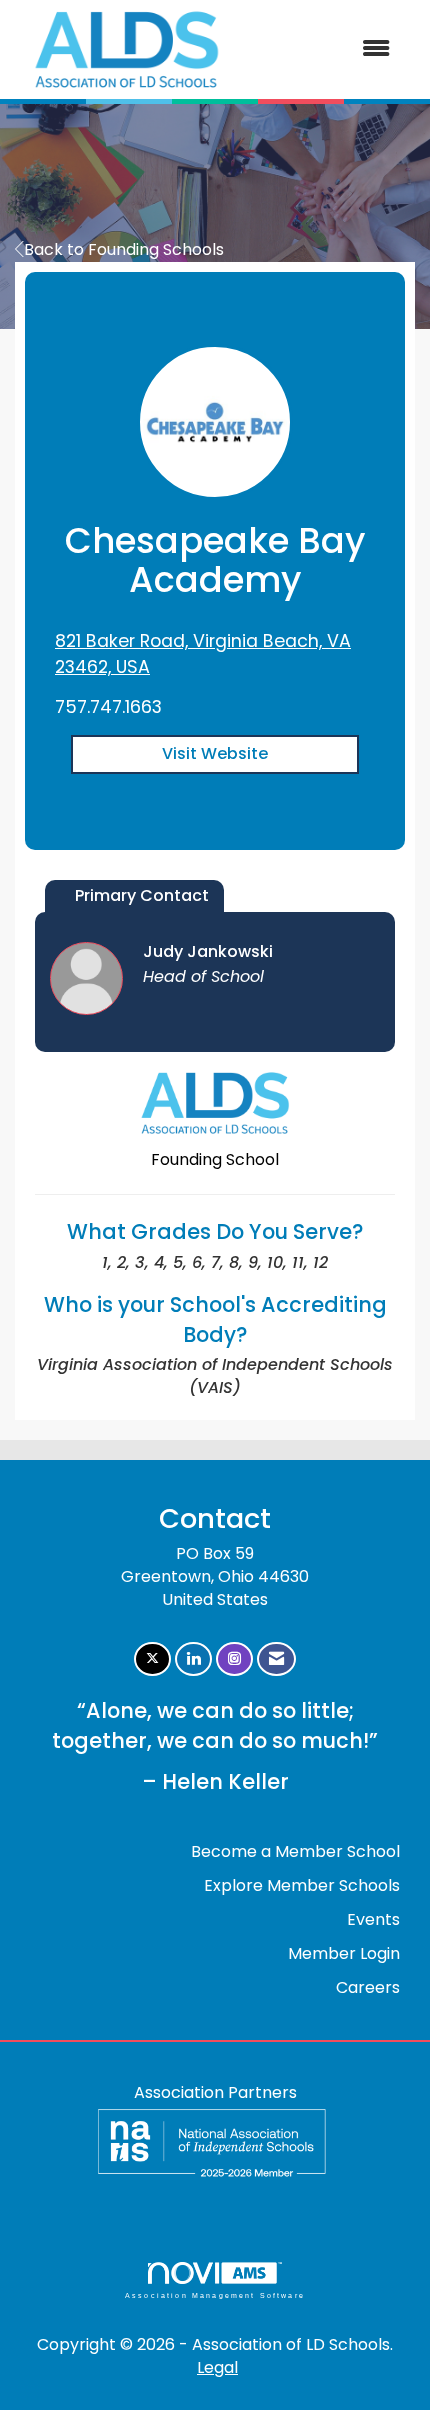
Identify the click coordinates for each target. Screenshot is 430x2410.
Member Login (344, 1953)
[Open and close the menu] (324, 49)
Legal (217, 2367)
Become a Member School (295, 1851)
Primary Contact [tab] (142, 895)
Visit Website (215, 753)
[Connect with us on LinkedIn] (193, 1659)
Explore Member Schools (302, 1885)
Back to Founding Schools (124, 249)
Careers (368, 1987)
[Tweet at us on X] (152, 1659)
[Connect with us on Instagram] (234, 1659)
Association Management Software (215, 2295)
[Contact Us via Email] (276, 1659)
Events (373, 1919)
